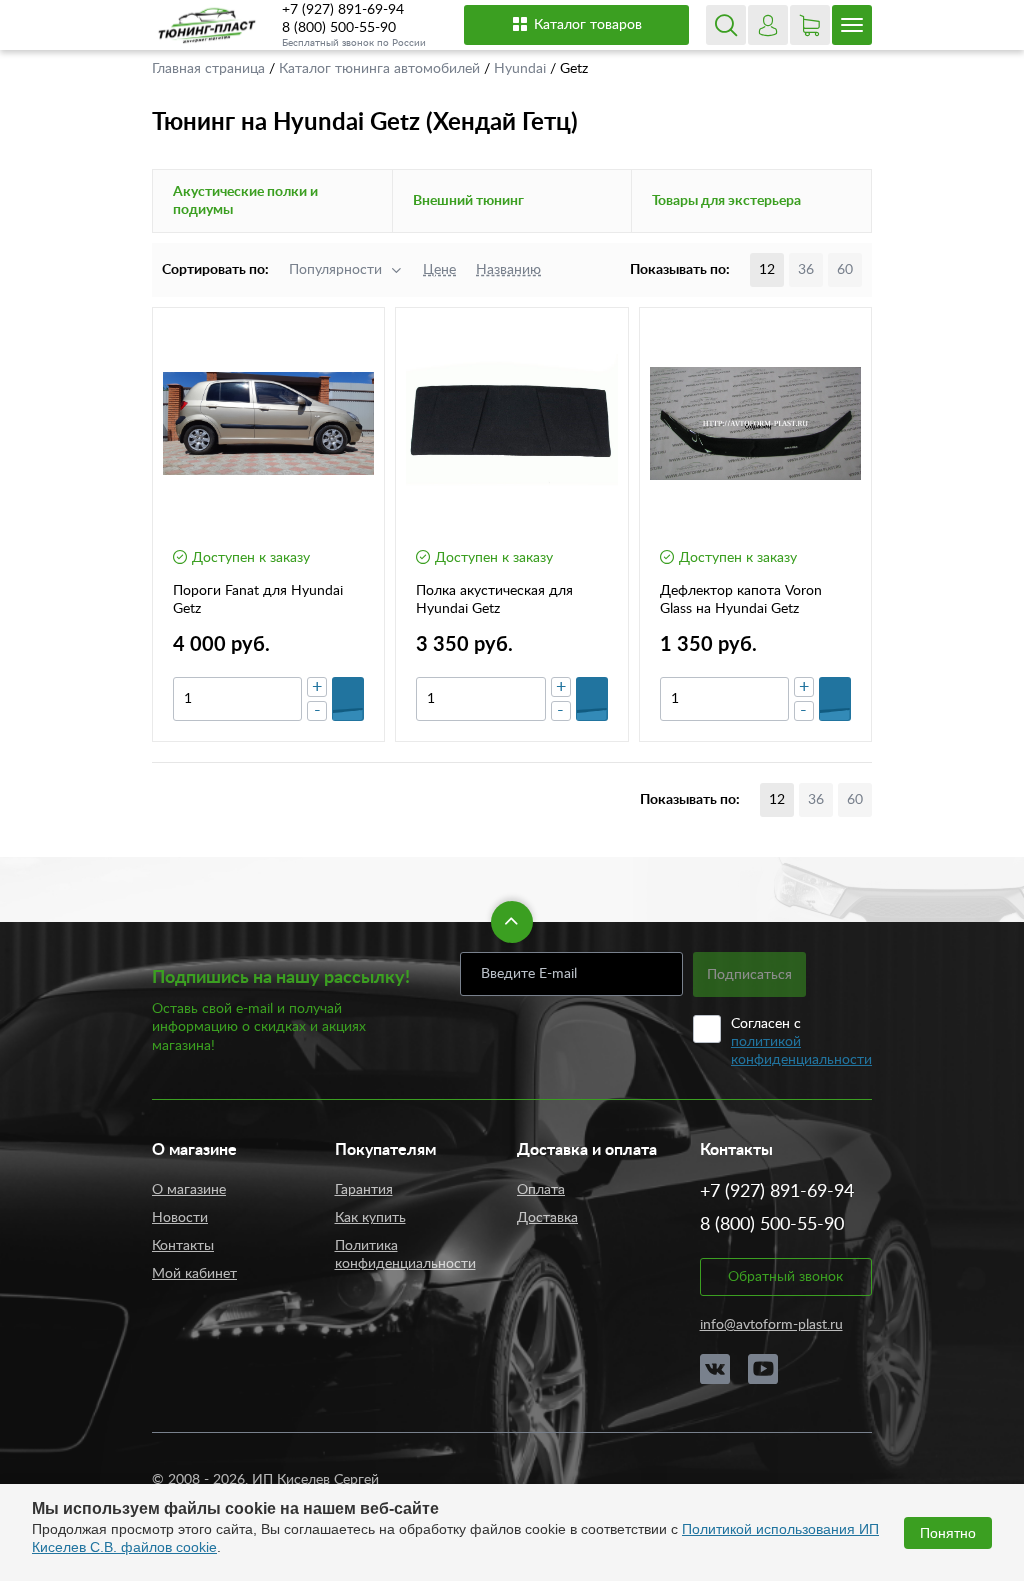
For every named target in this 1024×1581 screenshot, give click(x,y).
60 (845, 270)
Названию (508, 270)
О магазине (189, 1190)
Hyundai (522, 69)
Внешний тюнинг (468, 201)
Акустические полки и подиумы (245, 201)
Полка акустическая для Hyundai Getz (494, 600)
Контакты (183, 1246)
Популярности (335, 270)
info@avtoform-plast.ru (771, 1325)
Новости (180, 1218)
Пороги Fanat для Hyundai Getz (258, 600)
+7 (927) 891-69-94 (343, 10)
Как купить (370, 1218)
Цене (439, 270)
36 (806, 270)
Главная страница (210, 69)
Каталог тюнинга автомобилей (381, 69)
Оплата (541, 1190)
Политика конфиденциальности (405, 1255)
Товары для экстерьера (726, 201)
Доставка (547, 1218)
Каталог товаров (588, 25)
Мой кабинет (194, 1274)
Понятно (948, 1533)
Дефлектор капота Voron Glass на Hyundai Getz (741, 600)
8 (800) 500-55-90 (339, 28)
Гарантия (364, 1190)
